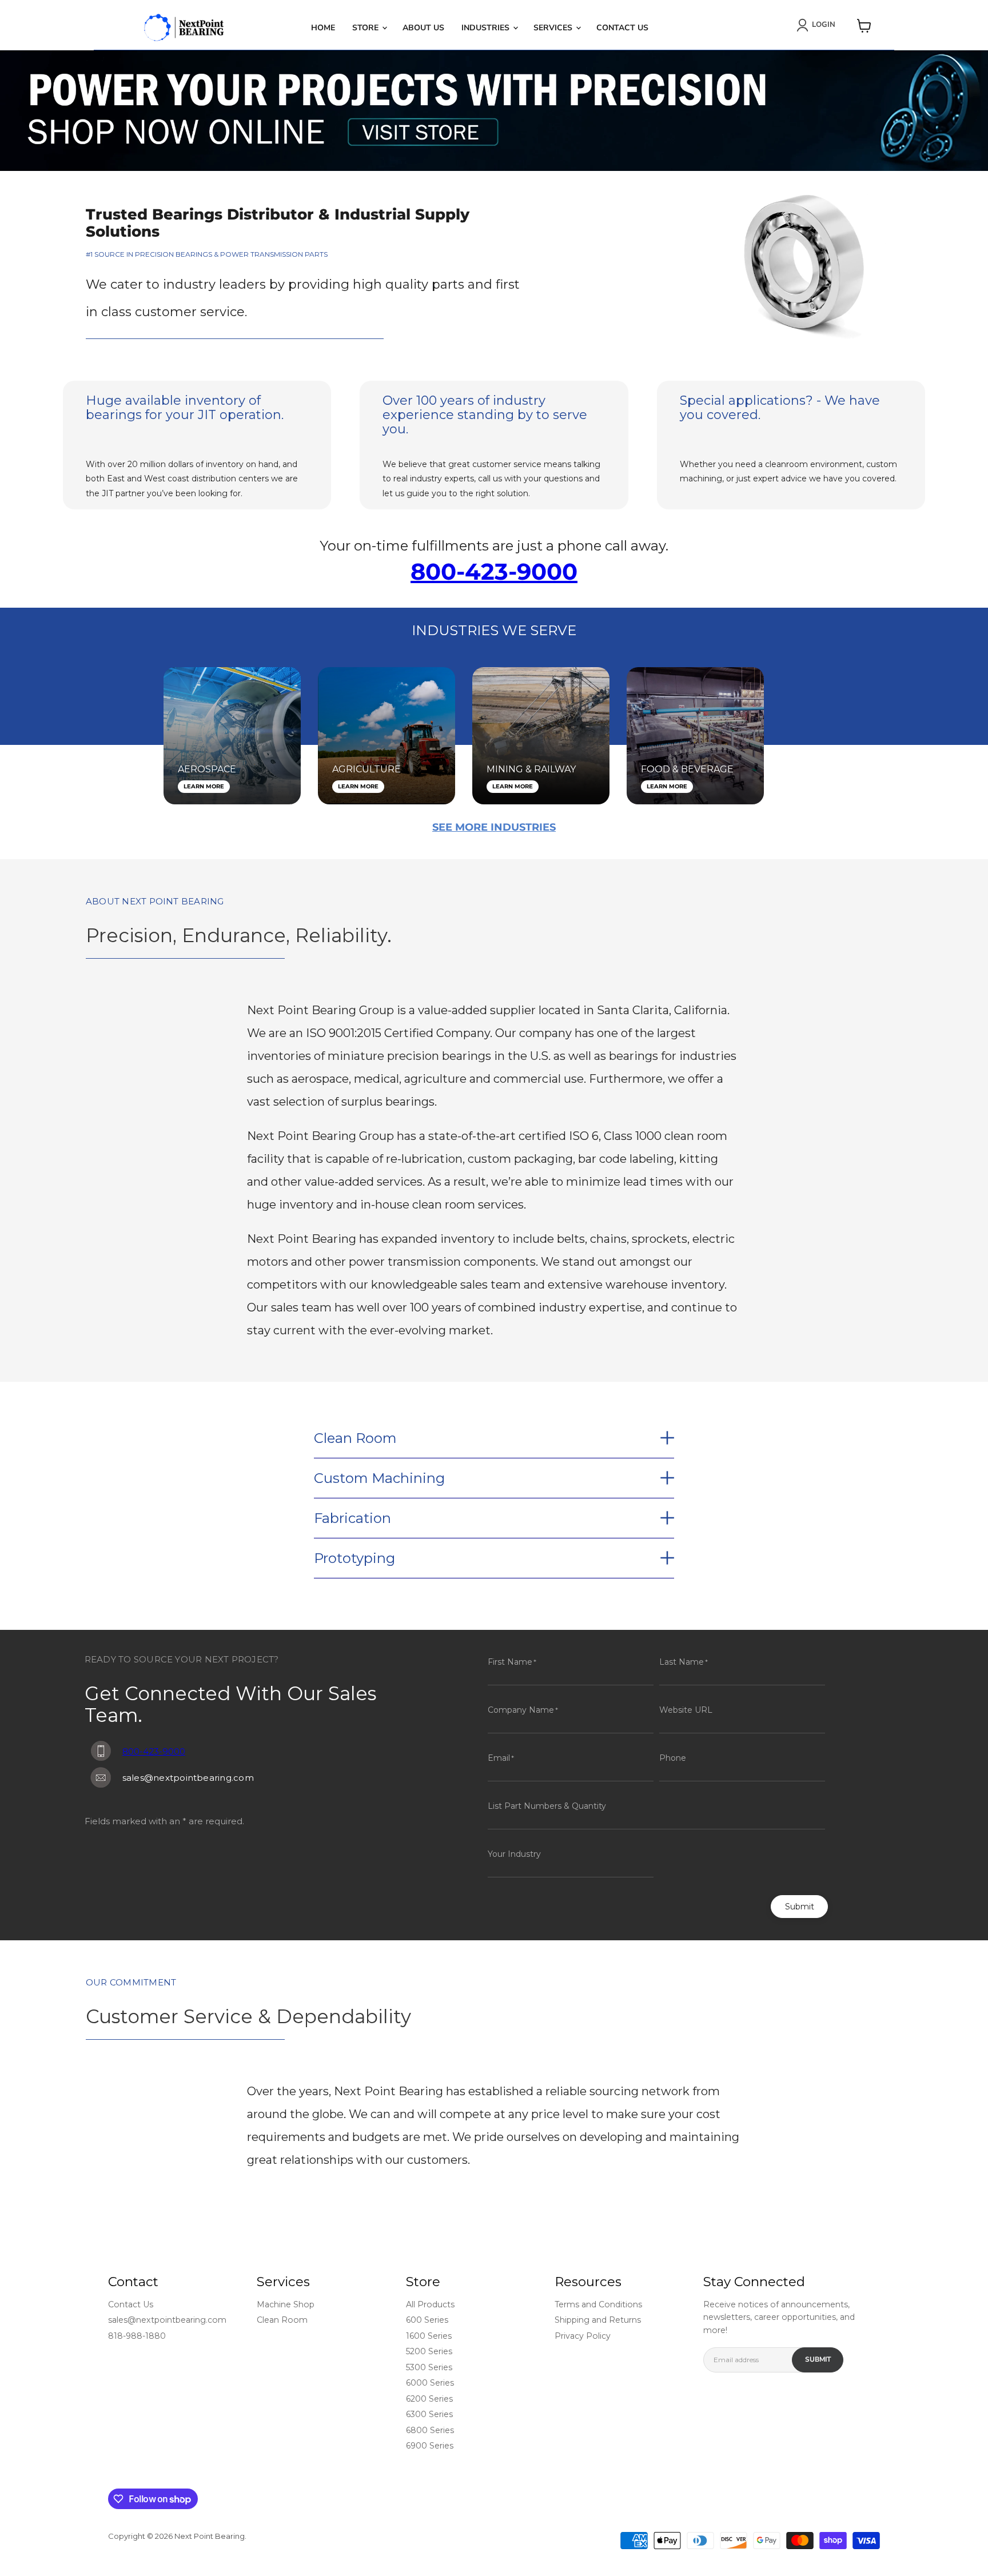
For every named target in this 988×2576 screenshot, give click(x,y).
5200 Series (429, 2351)
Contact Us (622, 28)
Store (366, 28)
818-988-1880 (137, 2336)
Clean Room (282, 2320)
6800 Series (430, 2430)
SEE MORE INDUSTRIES (494, 827)
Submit (800, 1907)
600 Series (427, 2320)
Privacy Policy (583, 2336)
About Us (423, 28)
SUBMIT (818, 2359)
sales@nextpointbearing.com (167, 2320)
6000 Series (430, 2383)
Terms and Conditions (598, 2304)
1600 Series (429, 2336)
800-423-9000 (494, 571)
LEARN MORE (204, 786)
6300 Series (429, 2414)
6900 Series (430, 2446)
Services (554, 28)
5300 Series (429, 2367)
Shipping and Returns (598, 2320)
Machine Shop (286, 2304)
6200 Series (429, 2399)
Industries (487, 28)
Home (323, 28)
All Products (430, 2304)
